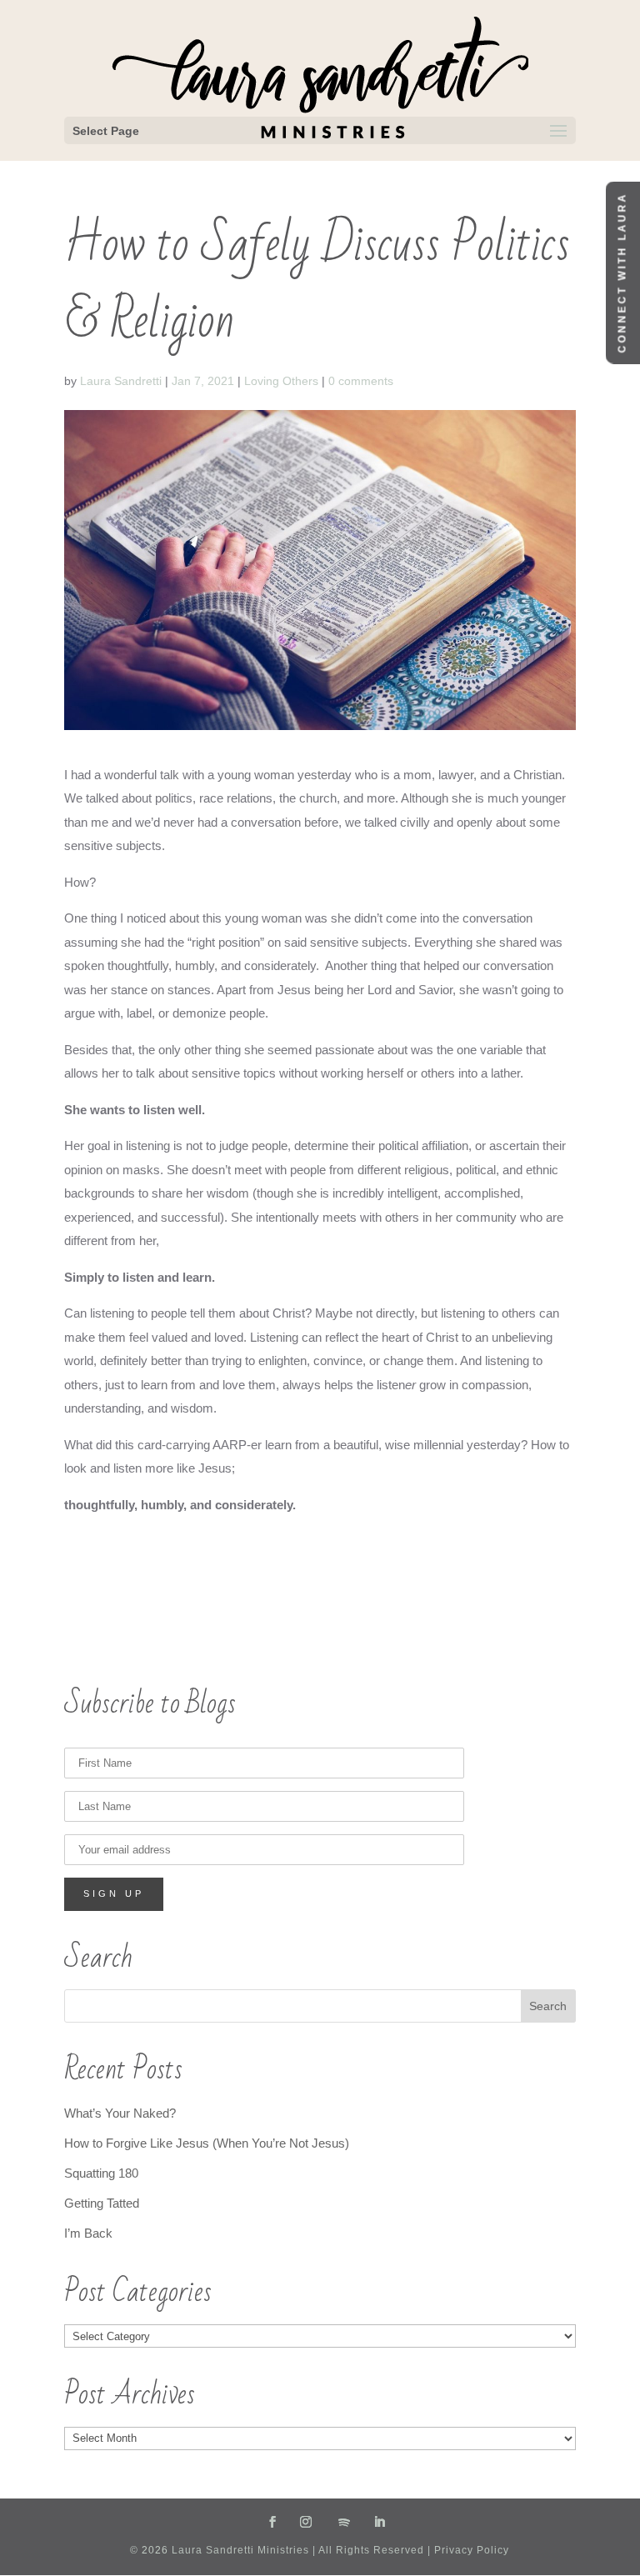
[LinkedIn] (380, 2523)
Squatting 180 (101, 2173)
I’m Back (88, 2233)
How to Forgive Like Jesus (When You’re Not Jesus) (207, 2143)
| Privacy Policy (467, 2550)
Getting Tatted (102, 2203)
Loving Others (281, 381)
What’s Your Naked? (120, 2113)
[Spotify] (345, 2523)
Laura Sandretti (121, 381)
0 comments (361, 381)
